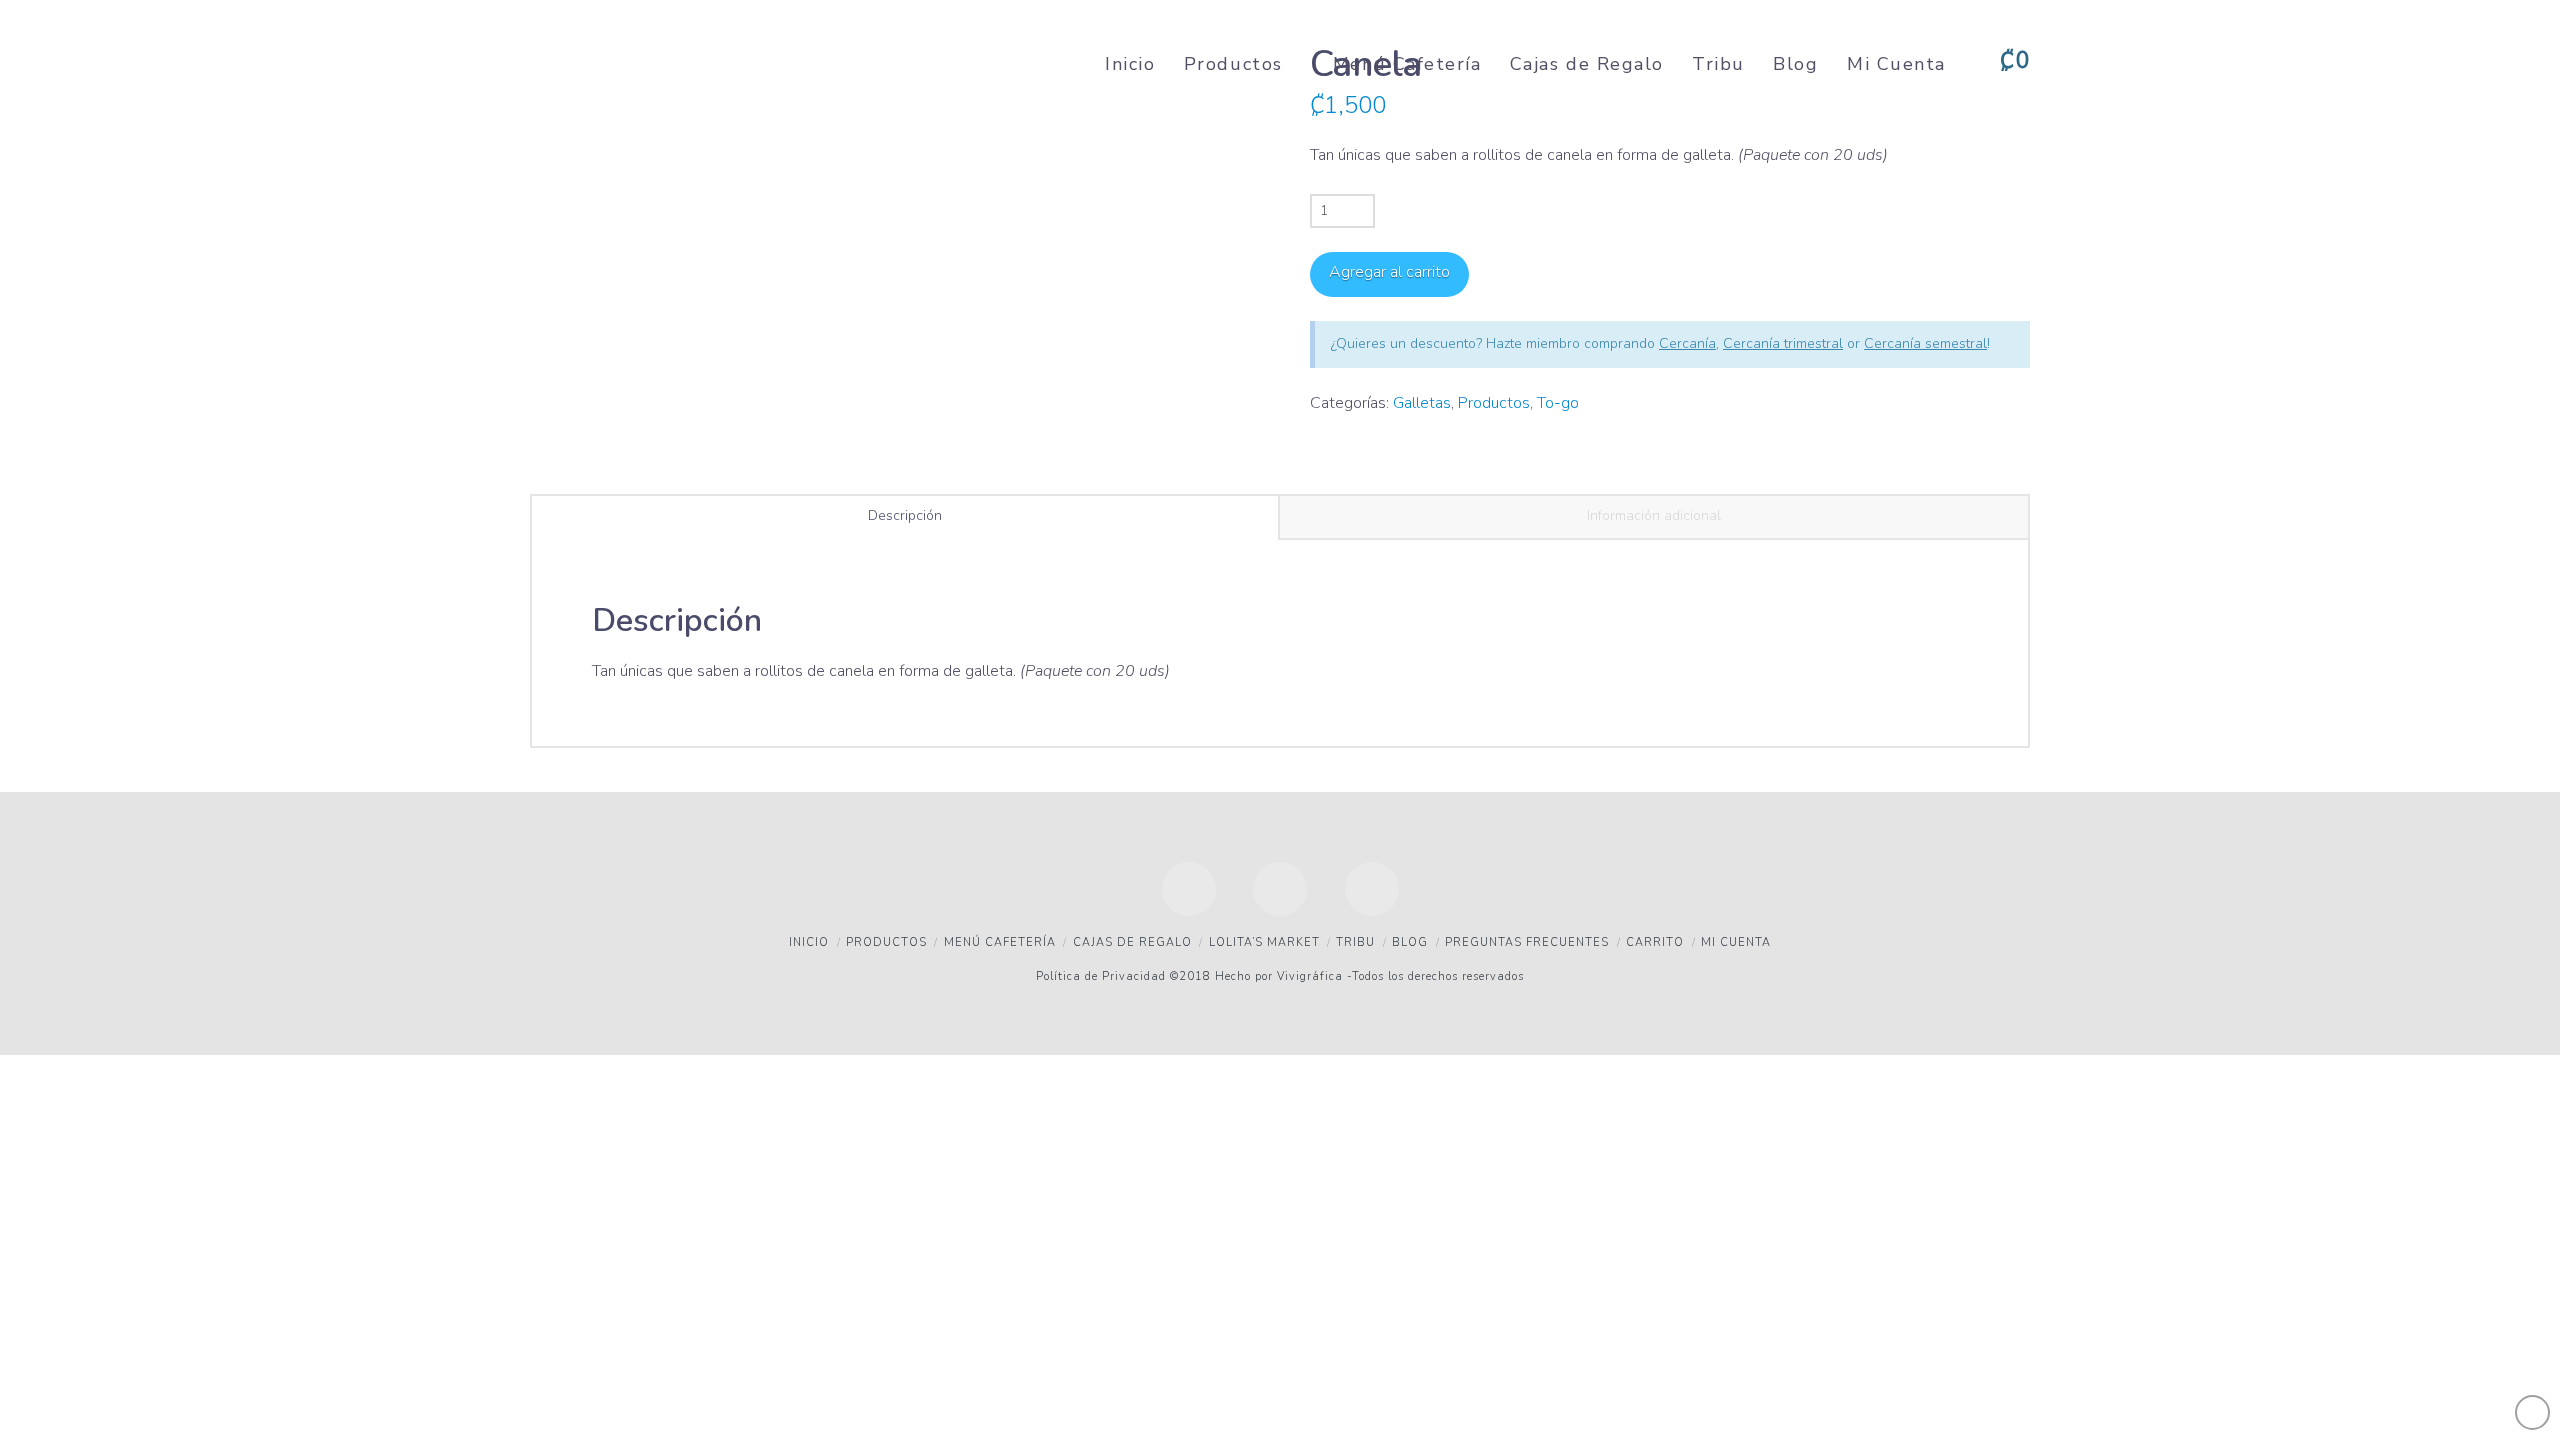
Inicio (809, 942)
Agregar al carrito (1389, 272)
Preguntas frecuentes (1527, 942)
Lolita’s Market (1264, 942)
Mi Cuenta (1736, 942)
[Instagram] (1372, 889)
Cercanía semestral (1925, 343)
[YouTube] (1280, 889)
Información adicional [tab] (1654, 515)
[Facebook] (1189, 889)
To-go (1558, 403)
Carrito (1655, 942)
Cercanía (1687, 343)
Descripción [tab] (905, 515)
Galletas (1422, 403)
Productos (1494, 403)
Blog (1410, 942)
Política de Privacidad (1101, 976)
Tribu (1355, 942)
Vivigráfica (1308, 976)
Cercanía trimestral (1783, 343)
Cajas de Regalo (1132, 942)
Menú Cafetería (1000, 942)
